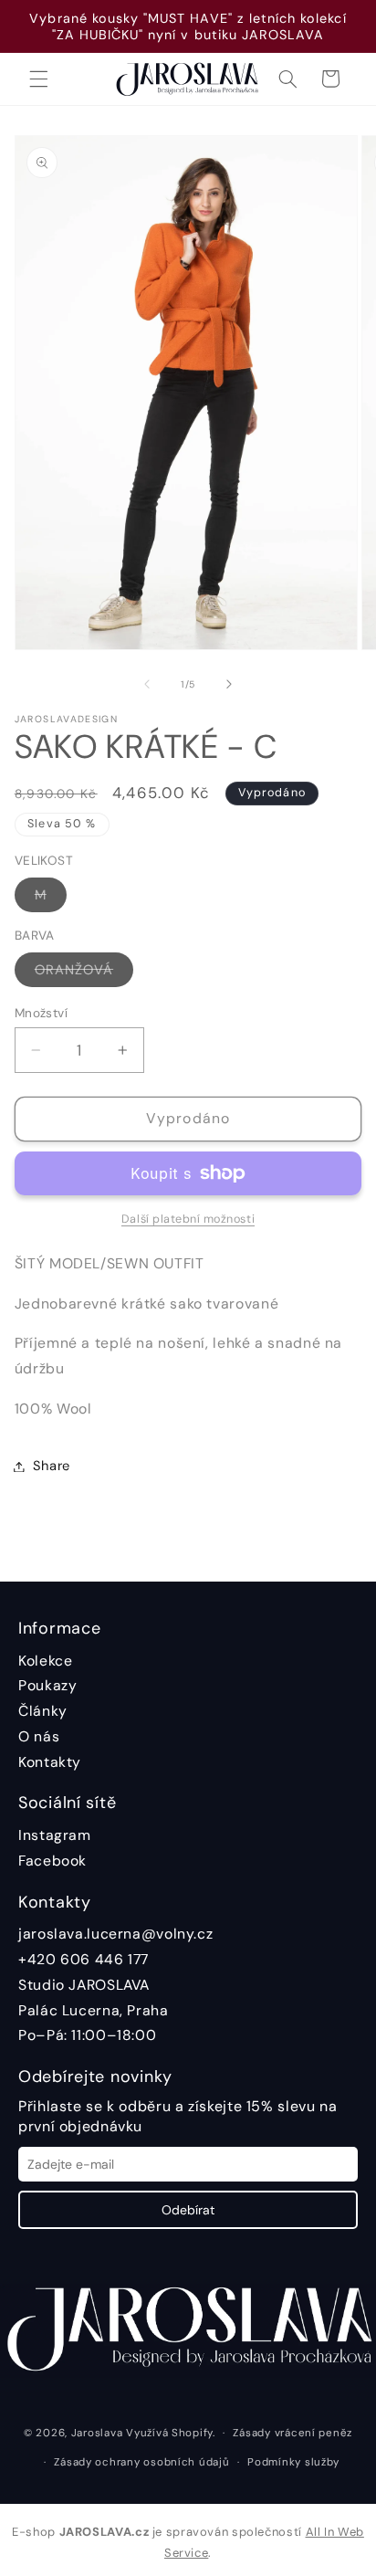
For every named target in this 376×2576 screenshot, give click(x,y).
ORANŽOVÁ (84, 973)
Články (43, 1711)
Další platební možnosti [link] (188, 1219)
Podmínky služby (293, 2462)
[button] (38, 79)
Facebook (52, 1861)
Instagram (55, 1835)
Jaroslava (97, 2433)
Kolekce (45, 1661)
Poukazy (47, 1685)
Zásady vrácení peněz (292, 2433)
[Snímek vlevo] (147, 685)
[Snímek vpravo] (229, 685)
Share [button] (52, 1466)
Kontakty (50, 1762)
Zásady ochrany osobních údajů (141, 2462)
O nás (39, 1736)
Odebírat (188, 2210)
